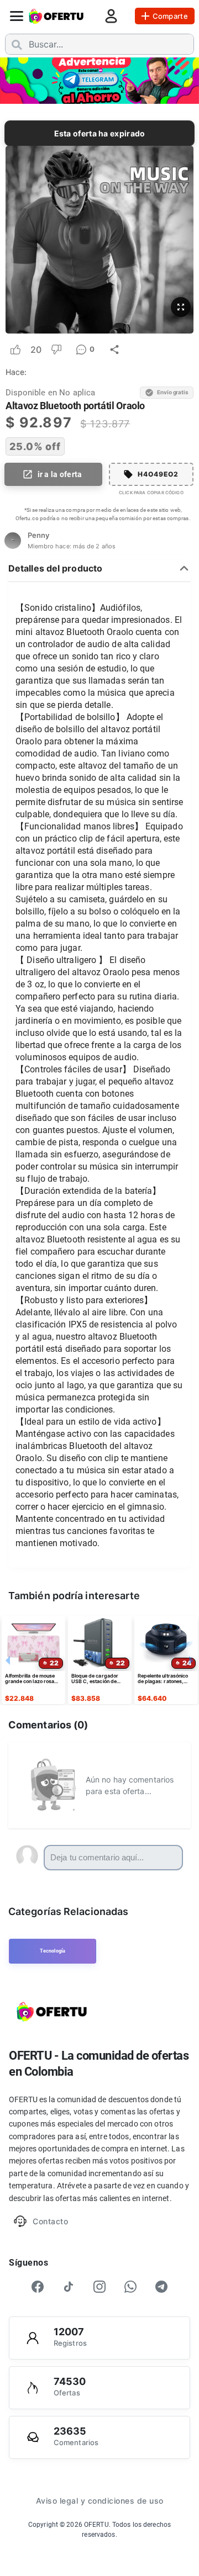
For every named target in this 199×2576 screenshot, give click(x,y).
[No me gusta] (56, 350)
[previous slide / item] (8, 80)
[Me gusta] (15, 350)
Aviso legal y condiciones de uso (100, 2501)
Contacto (50, 2221)
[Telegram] (161, 2287)
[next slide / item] (191, 80)
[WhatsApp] (130, 2287)
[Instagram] (99, 2287)
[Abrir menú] (17, 16)
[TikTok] (69, 2287)
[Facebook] (38, 2287)
